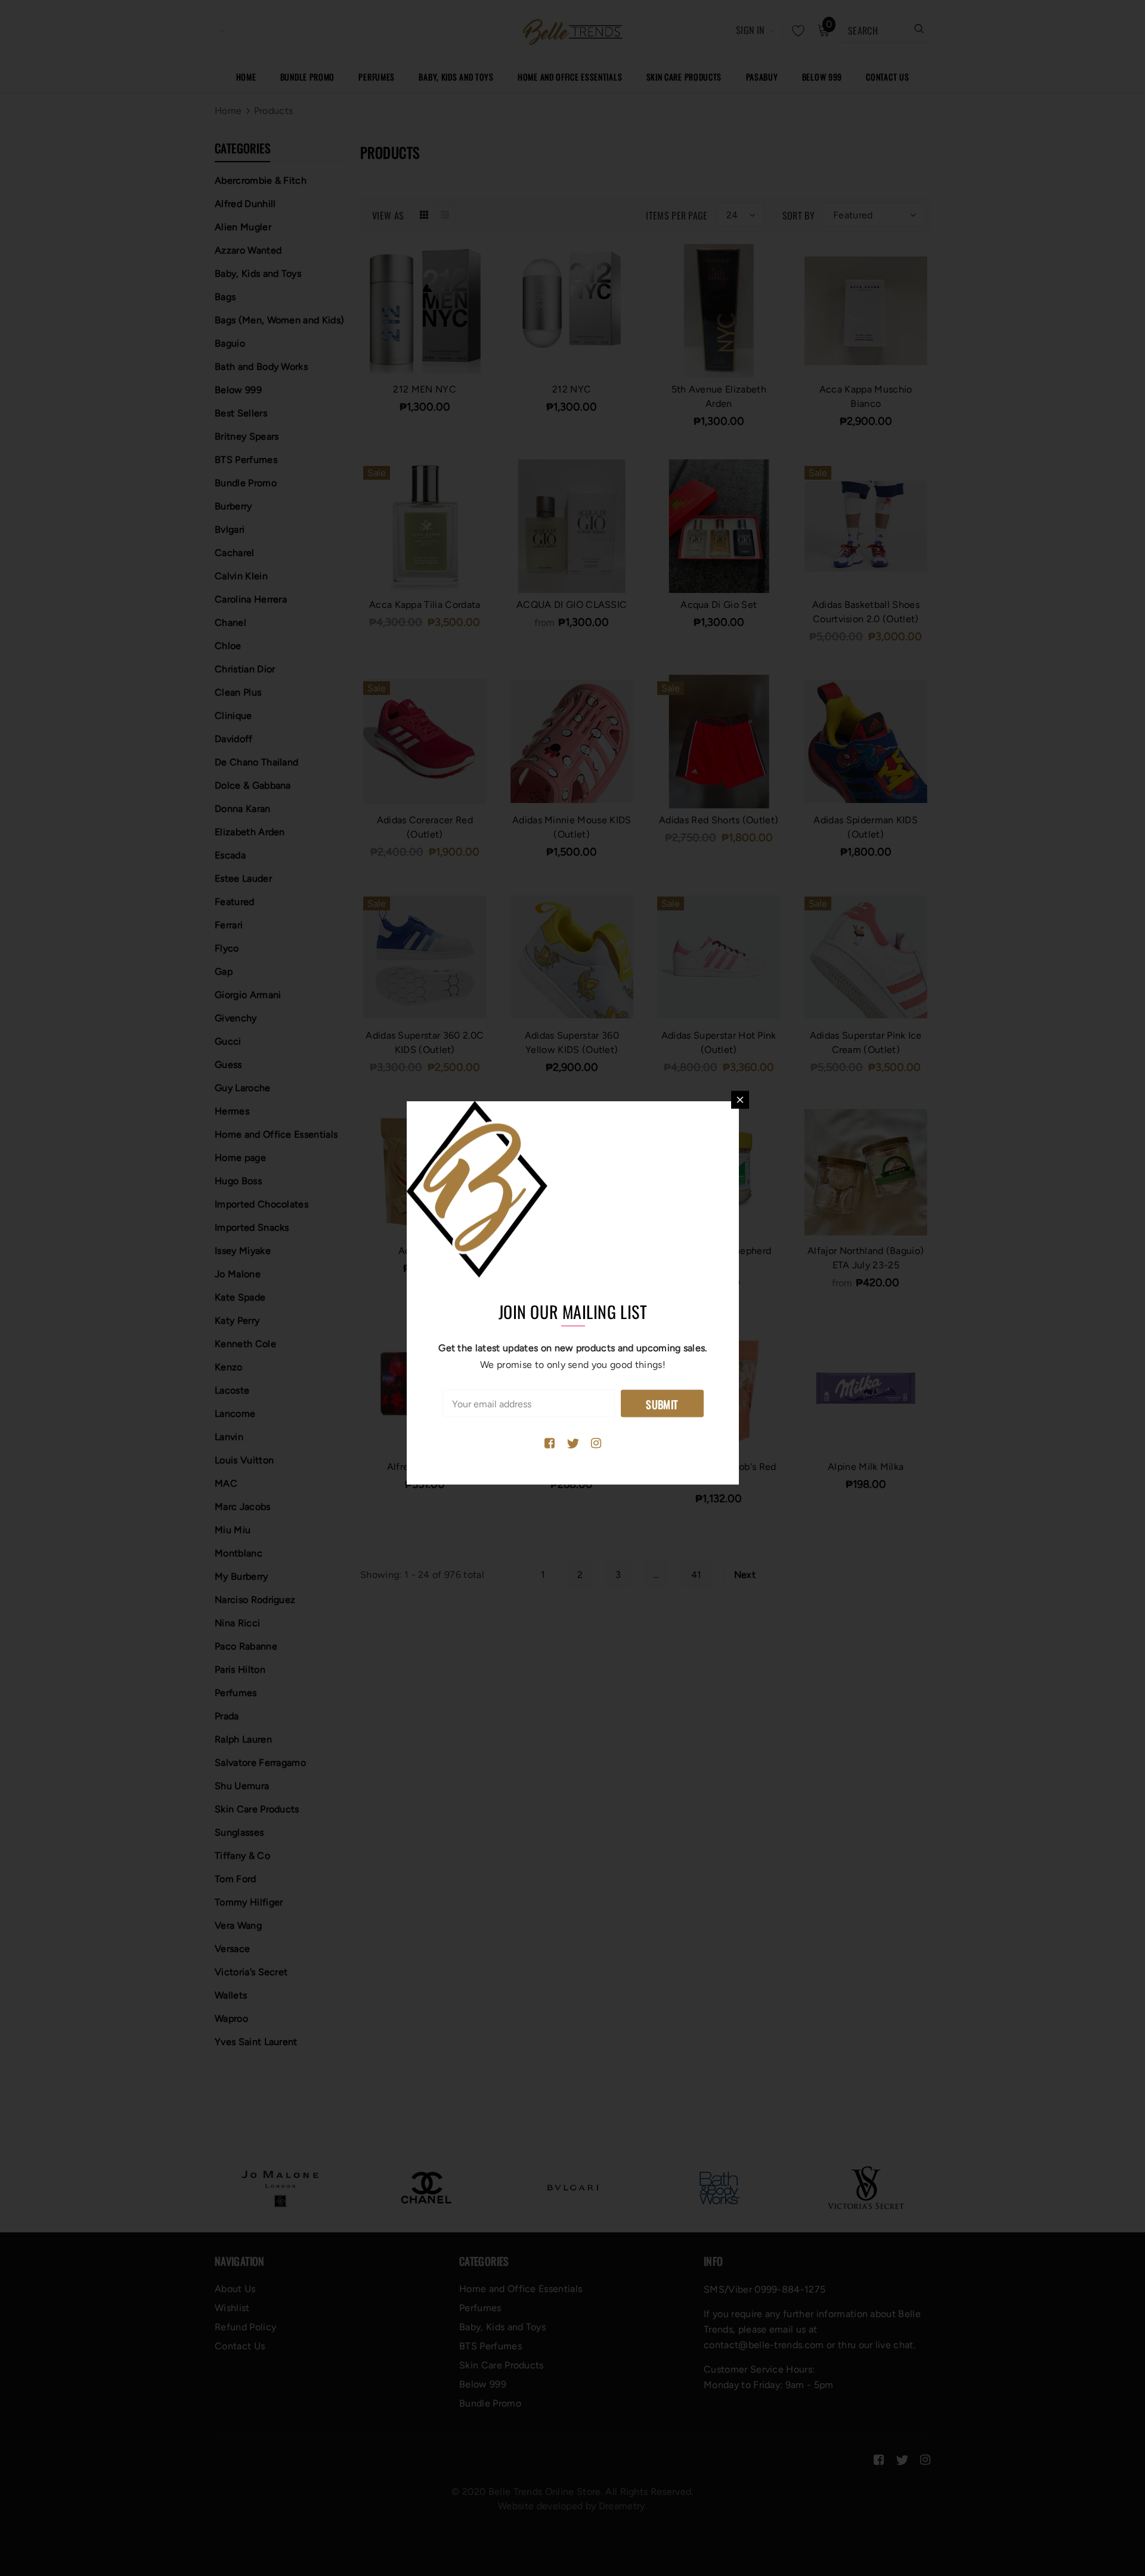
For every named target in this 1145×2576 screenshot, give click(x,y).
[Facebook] (550, 1444)
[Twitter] (573, 1444)
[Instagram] (596, 1444)
